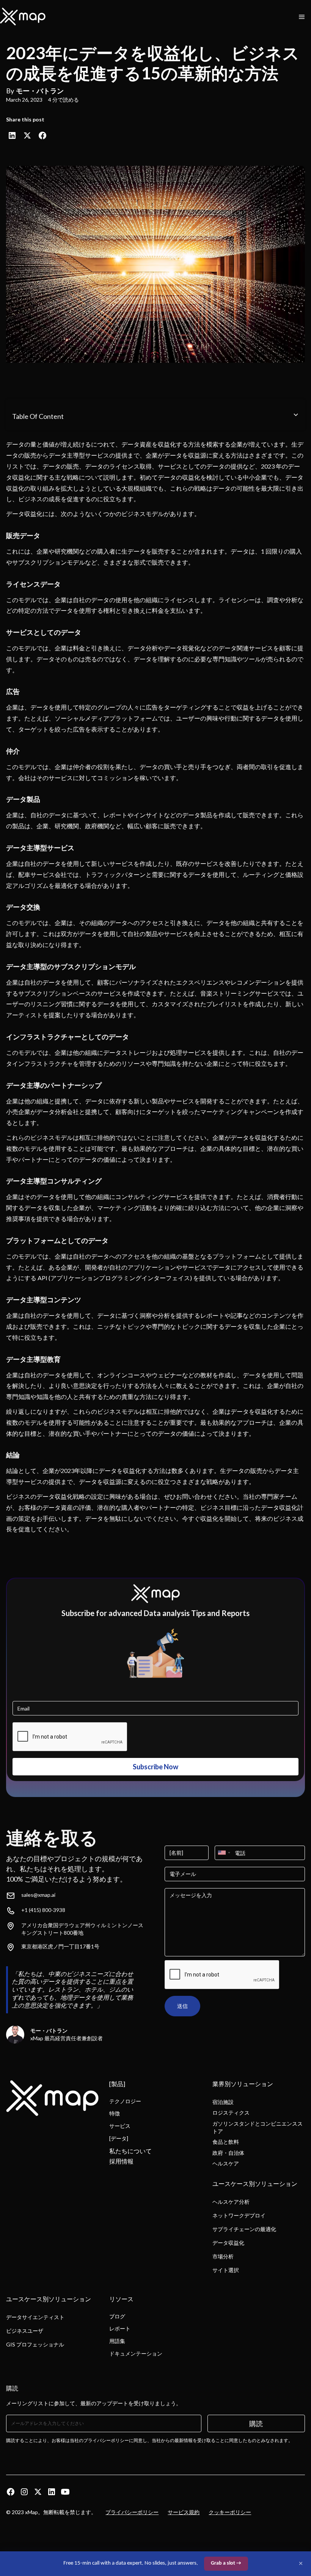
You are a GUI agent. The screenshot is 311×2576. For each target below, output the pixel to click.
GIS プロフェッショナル (35, 2344)
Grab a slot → (226, 2563)
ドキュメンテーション (136, 2353)
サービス (120, 2126)
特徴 (115, 2113)
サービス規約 (184, 2512)
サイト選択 (226, 2270)
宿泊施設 (223, 2102)
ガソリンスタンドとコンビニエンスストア (258, 2127)
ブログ (117, 2316)
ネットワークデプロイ (239, 2215)
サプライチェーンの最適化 (244, 2229)
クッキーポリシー (230, 2512)
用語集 (117, 2341)
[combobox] (224, 1853)
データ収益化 (228, 2243)
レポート (120, 2328)
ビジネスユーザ (25, 2331)
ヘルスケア (226, 2163)
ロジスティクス (231, 2113)
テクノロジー (125, 2101)
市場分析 (223, 2256)
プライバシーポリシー (132, 2512)
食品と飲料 (226, 2142)
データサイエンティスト (35, 2317)
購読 (256, 2423)
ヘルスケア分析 (231, 2202)
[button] (302, 17)
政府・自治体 (228, 2153)
